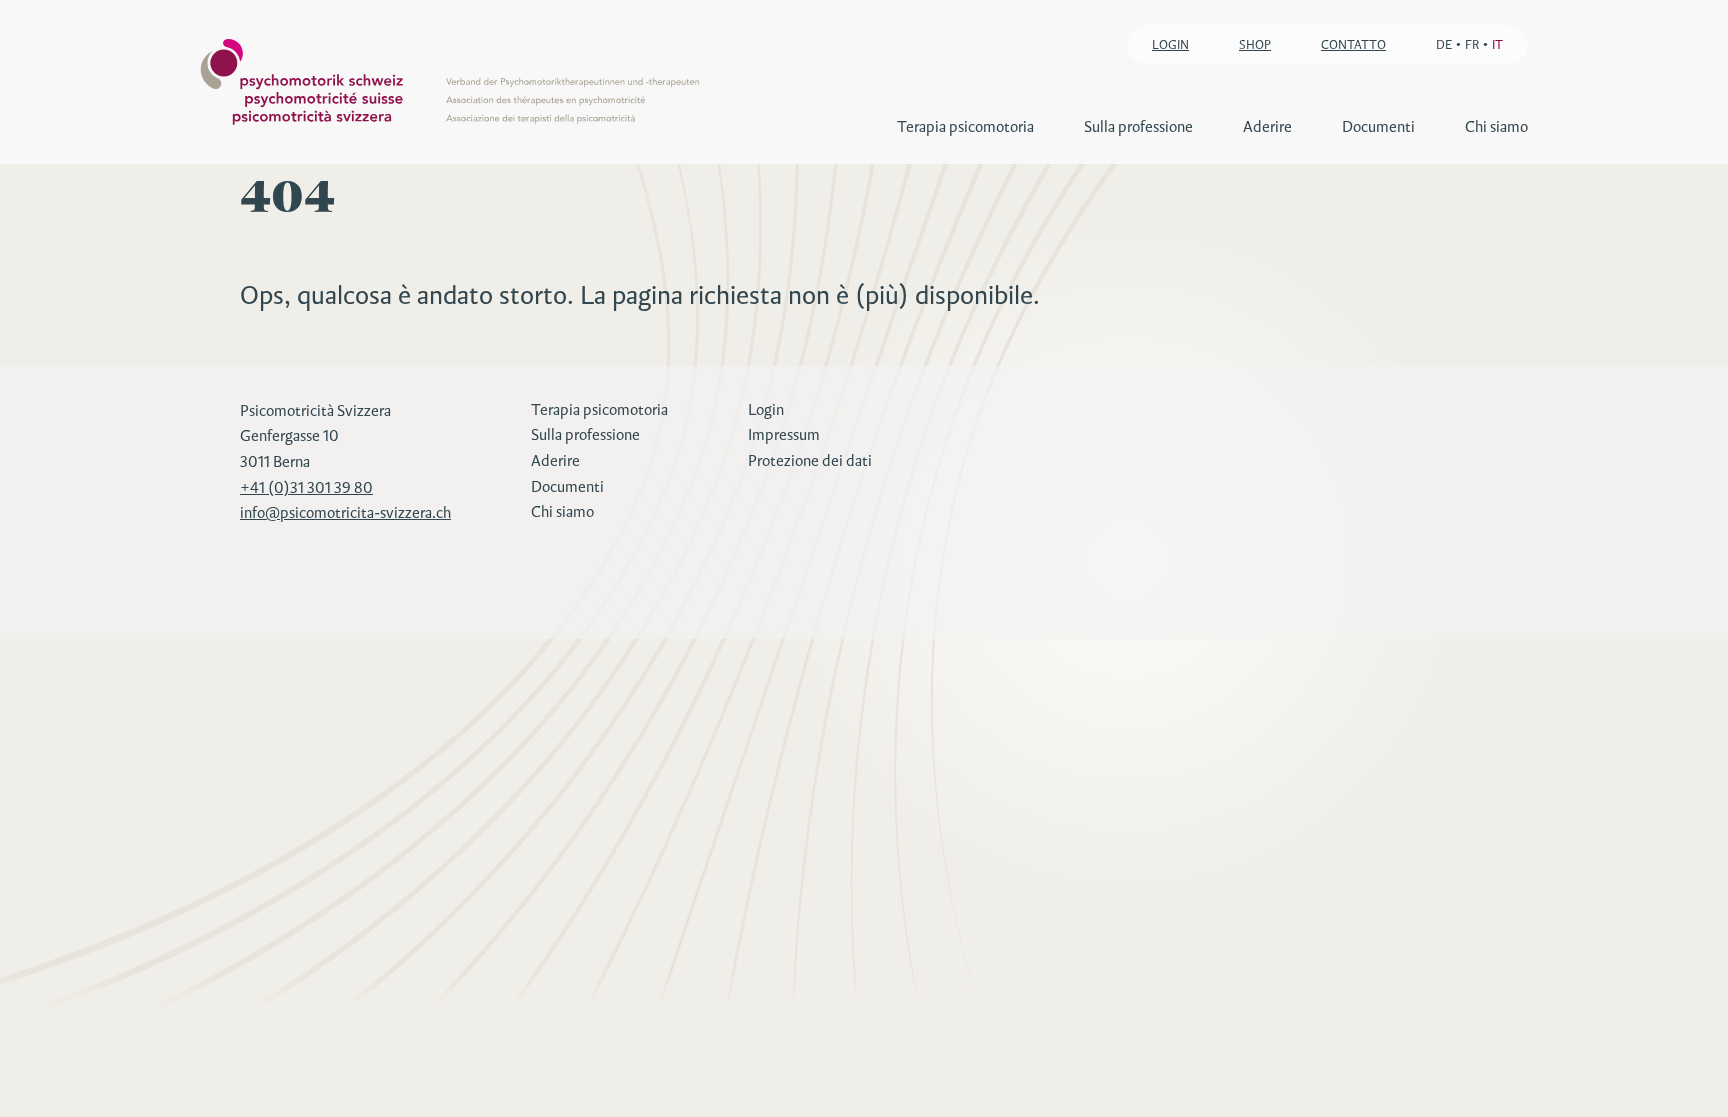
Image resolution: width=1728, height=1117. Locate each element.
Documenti (1378, 126)
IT (1497, 44)
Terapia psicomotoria (965, 126)
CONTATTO (1353, 44)
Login (766, 409)
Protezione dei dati (810, 460)
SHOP (1255, 44)
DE (1444, 44)
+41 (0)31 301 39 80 (306, 487)
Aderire (1267, 126)
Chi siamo (1496, 126)
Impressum (784, 434)
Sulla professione (1138, 126)
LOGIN (1170, 44)
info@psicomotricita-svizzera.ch (345, 512)
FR (1472, 44)
